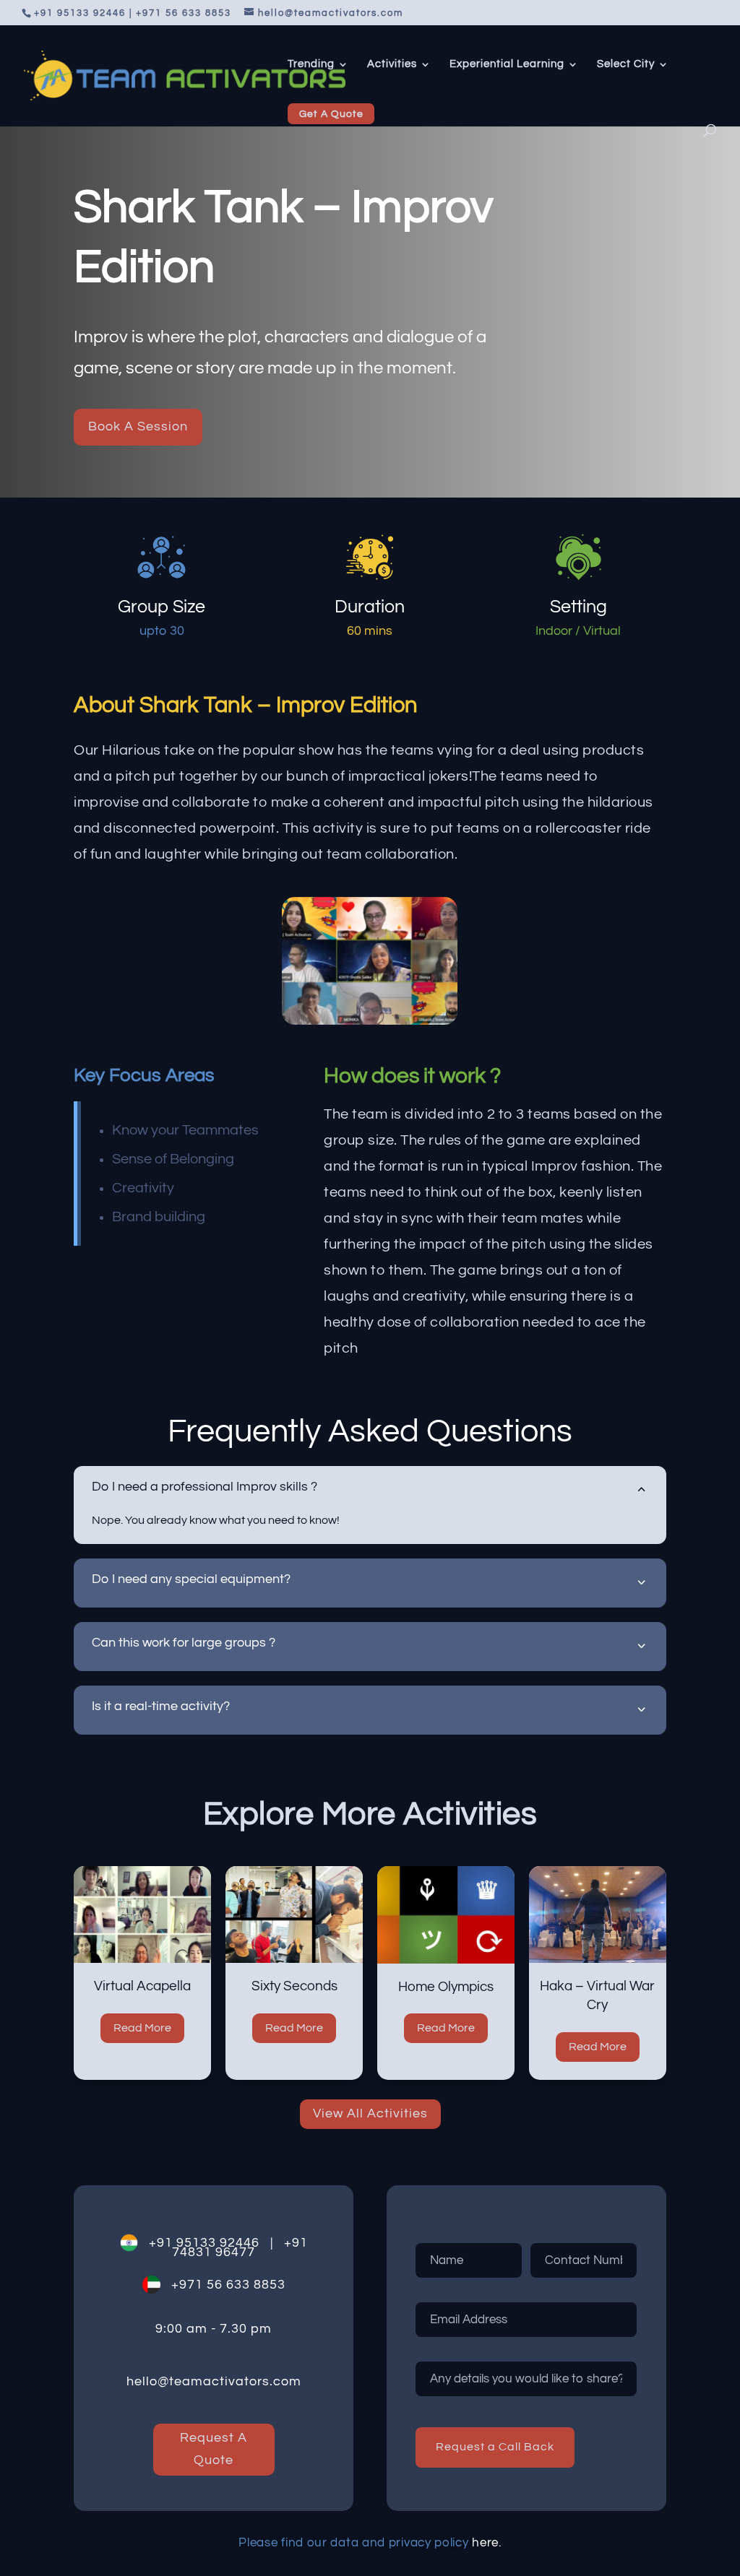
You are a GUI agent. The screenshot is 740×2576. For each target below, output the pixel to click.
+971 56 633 (205, 2285)
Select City (626, 64)
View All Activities (370, 2113)
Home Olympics (446, 1987)
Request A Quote (214, 2449)
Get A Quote (331, 114)
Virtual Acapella (142, 1986)
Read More (142, 2028)
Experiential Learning (507, 64)
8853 (268, 2285)
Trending (311, 64)
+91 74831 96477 (240, 2247)
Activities (392, 64)
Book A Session (138, 426)
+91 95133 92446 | (206, 2243)
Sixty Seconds (294, 1986)
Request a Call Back (495, 2447)
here (485, 2543)
